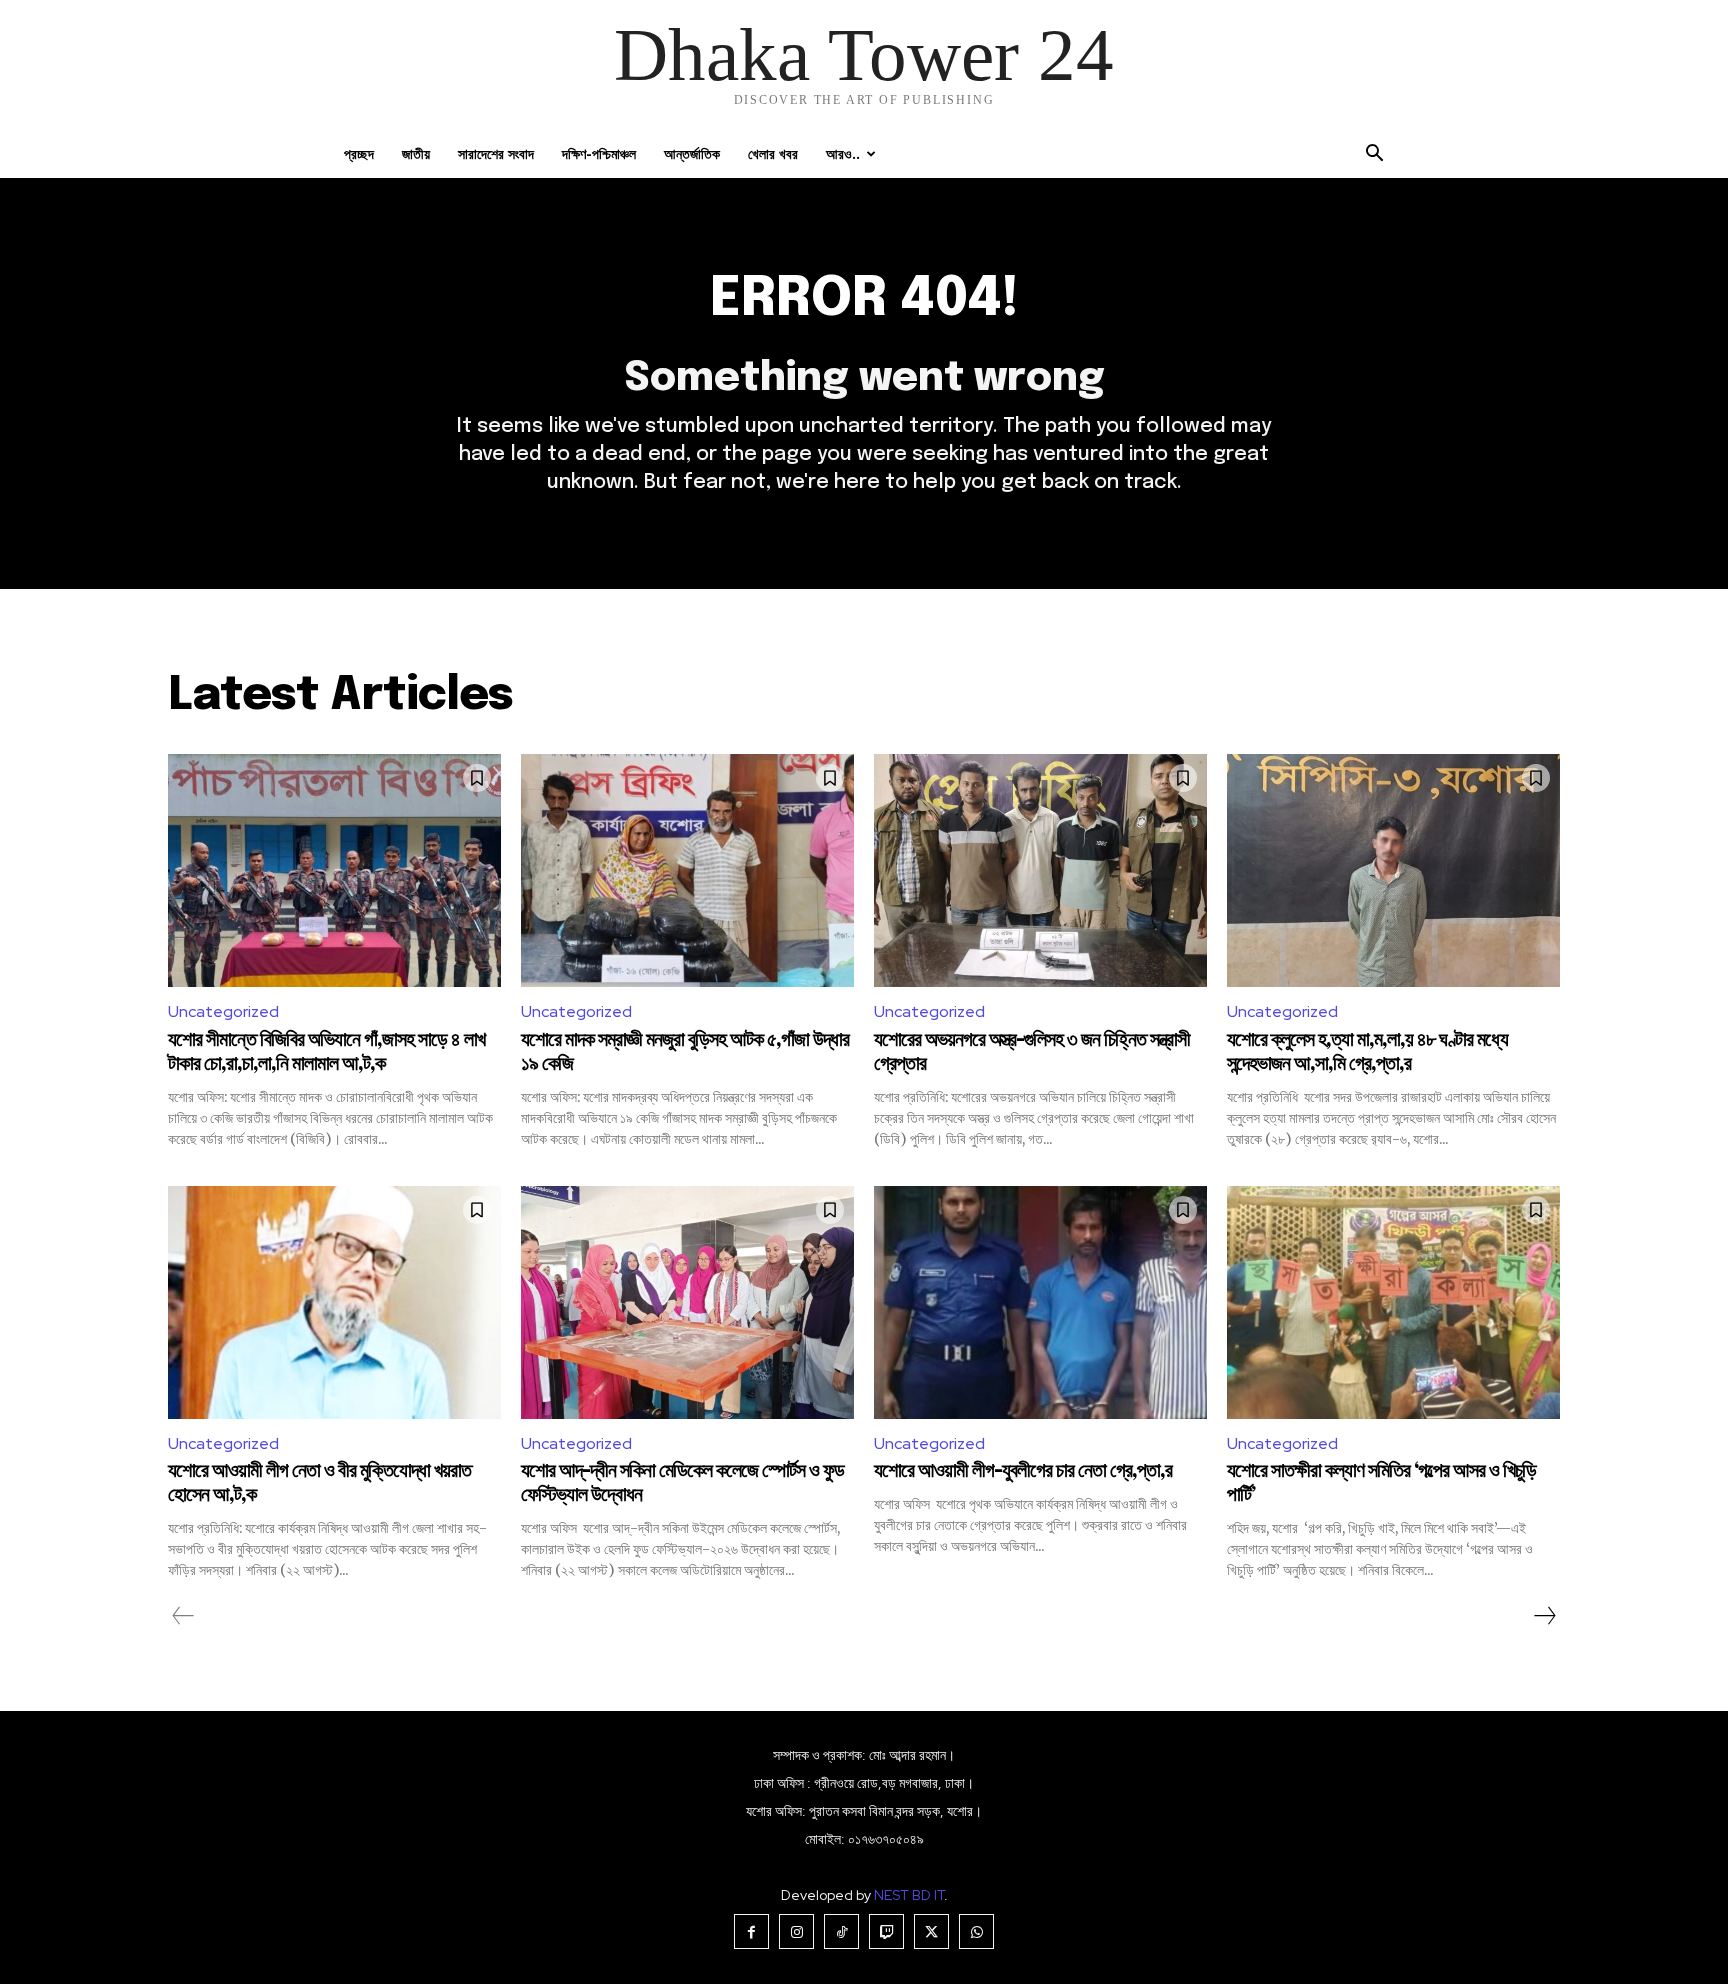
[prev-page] (183, 1616)
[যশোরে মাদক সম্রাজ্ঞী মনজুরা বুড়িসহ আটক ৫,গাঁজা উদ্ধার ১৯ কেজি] (687, 870)
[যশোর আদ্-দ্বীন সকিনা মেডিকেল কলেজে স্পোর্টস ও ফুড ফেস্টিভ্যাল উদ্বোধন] (687, 1302)
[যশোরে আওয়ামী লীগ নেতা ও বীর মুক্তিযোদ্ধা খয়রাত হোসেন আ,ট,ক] (334, 1302)
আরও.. (843, 153)
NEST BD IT (909, 1895)
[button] (1374, 155)
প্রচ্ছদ (359, 153)
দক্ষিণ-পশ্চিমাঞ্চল (599, 153)
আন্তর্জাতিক (692, 153)
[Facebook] (751, 1931)
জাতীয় (416, 153)
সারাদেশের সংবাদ (496, 153)
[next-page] (1544, 1616)
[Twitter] (931, 1931)
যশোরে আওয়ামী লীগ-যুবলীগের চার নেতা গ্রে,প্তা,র (1023, 1471)
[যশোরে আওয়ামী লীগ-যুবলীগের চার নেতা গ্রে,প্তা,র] (1040, 1302)
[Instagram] (796, 1931)
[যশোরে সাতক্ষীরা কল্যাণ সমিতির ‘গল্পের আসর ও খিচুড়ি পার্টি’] (1393, 1302)
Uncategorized (223, 1011)
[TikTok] (841, 1931)
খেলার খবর (773, 153)
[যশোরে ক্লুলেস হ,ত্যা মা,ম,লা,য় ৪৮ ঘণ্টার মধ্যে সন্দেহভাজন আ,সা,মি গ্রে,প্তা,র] (1393, 870)
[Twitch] (886, 1931)
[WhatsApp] (976, 1931)
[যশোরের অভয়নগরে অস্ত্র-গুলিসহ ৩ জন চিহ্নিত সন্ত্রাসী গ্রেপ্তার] (1040, 870)
